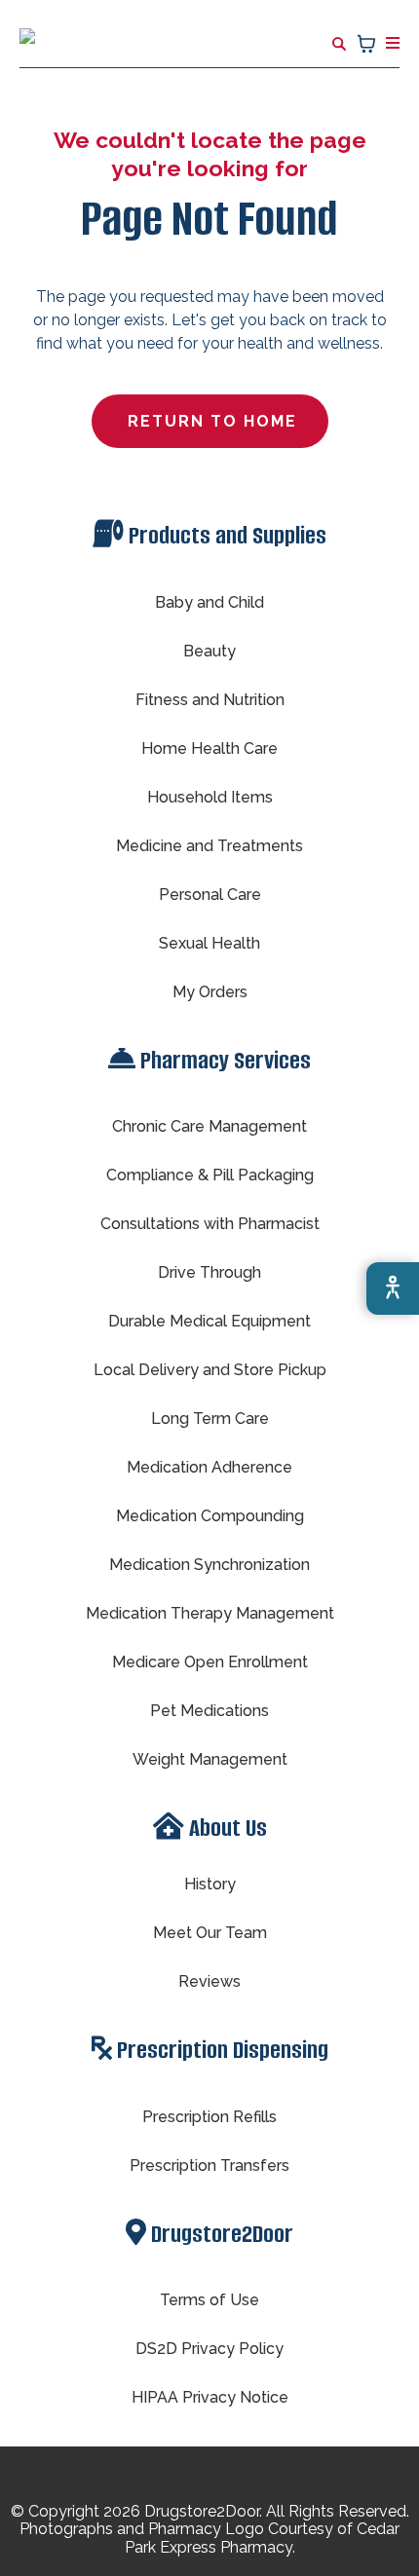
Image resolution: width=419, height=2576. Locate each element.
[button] (390, 43)
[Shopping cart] (366, 44)
